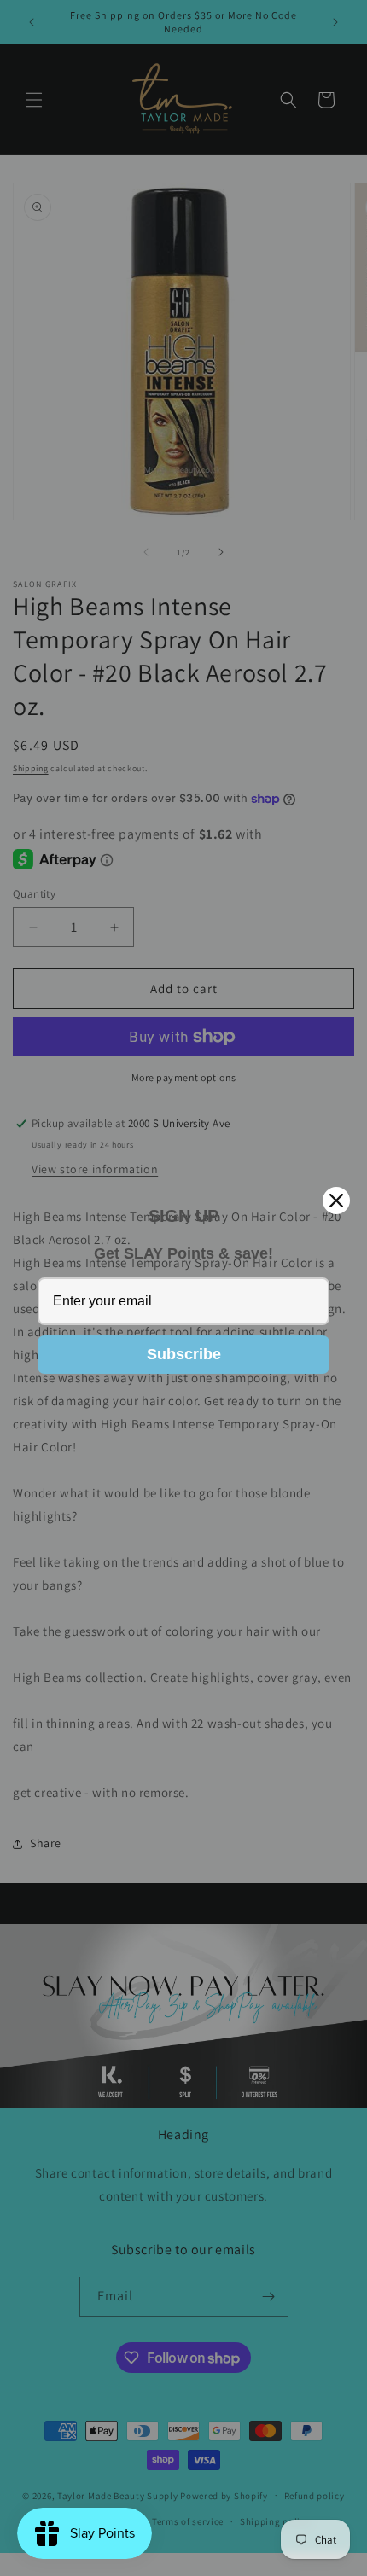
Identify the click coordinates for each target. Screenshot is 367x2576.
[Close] (336, 1201)
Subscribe (184, 1354)
